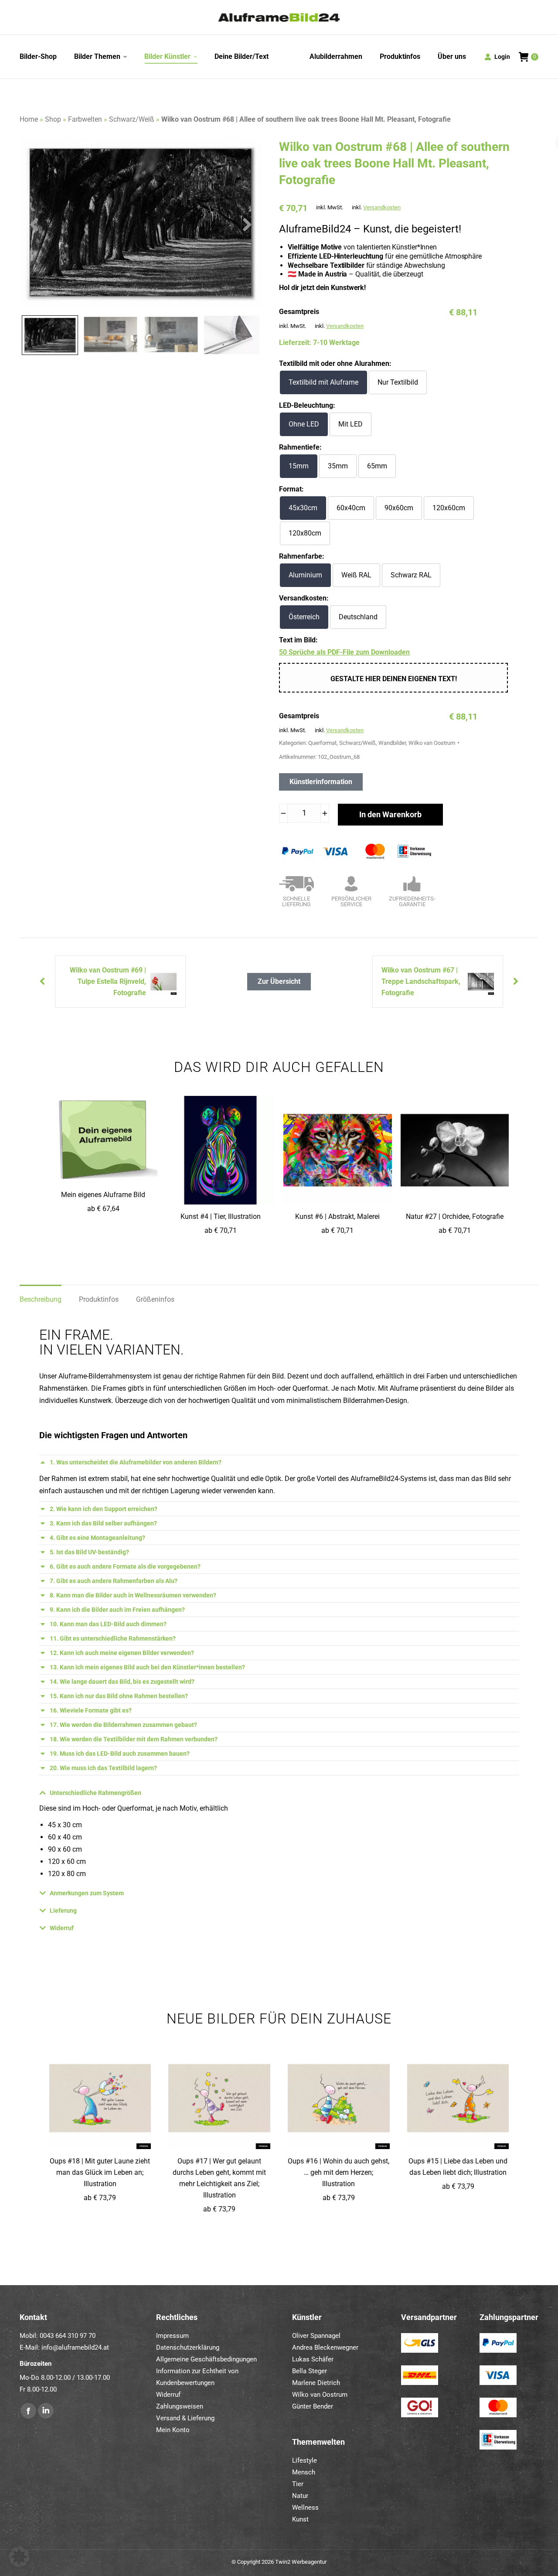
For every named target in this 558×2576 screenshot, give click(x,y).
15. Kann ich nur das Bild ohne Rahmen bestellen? (119, 1696)
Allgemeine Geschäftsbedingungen (206, 2359)
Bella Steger (310, 2371)
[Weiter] (41, 982)
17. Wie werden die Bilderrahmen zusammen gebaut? (123, 1725)
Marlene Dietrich (316, 2383)
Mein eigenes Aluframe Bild (103, 1195)
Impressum (172, 2336)
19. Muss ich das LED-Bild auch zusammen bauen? (120, 1754)
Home (29, 119)
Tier (298, 2484)
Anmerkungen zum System (87, 1893)
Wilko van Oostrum (432, 743)
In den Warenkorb (390, 814)
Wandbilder (392, 743)
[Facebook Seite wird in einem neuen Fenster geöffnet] (28, 2411)
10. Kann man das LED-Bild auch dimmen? (108, 1624)
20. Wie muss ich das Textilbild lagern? (103, 1768)
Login (502, 57)
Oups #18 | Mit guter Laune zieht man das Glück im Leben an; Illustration (100, 2172)
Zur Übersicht (279, 981)
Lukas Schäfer (313, 2359)
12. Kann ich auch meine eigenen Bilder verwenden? (122, 1653)
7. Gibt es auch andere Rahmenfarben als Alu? (114, 1581)
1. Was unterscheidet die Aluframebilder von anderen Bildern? (136, 1462)
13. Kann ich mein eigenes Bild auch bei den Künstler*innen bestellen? (147, 1667)
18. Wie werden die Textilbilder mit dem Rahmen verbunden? (134, 1739)
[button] (19, 2557)
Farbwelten (85, 119)
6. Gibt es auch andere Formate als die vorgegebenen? (125, 1566)
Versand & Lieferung (185, 2418)
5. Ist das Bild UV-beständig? (89, 1552)
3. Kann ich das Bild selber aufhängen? (103, 1523)
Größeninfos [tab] (155, 1299)
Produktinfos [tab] (99, 1299)
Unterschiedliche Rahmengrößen (95, 1793)
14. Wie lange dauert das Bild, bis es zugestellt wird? (122, 1682)
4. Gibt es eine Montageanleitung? (97, 1538)
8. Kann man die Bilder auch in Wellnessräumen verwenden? (133, 1595)
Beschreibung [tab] (41, 1299)
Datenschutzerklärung (188, 2347)
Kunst (300, 2519)
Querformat (322, 743)
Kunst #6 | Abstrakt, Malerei (337, 1216)
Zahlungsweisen (180, 2406)
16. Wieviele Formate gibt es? (91, 1710)
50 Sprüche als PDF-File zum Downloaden (344, 652)
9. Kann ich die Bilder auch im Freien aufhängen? (117, 1610)
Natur (300, 2496)
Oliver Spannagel (316, 2336)
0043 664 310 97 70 (68, 2336)
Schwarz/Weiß (132, 119)
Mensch (304, 2472)
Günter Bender (313, 2406)
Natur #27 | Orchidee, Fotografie (455, 1216)
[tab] (279, 1462)
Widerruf (62, 1928)
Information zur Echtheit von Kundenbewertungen (197, 2377)
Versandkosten (382, 207)
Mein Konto (173, 2430)
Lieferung (63, 1911)
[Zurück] (517, 982)
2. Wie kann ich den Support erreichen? (104, 1509)
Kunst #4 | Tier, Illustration (221, 1216)
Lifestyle (305, 2460)
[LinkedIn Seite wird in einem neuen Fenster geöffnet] (46, 2411)
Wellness (305, 2508)
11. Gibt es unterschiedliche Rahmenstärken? (113, 1638)
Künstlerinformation (321, 782)
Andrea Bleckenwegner (325, 2347)
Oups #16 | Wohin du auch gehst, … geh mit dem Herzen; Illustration (339, 2172)
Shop (53, 119)
